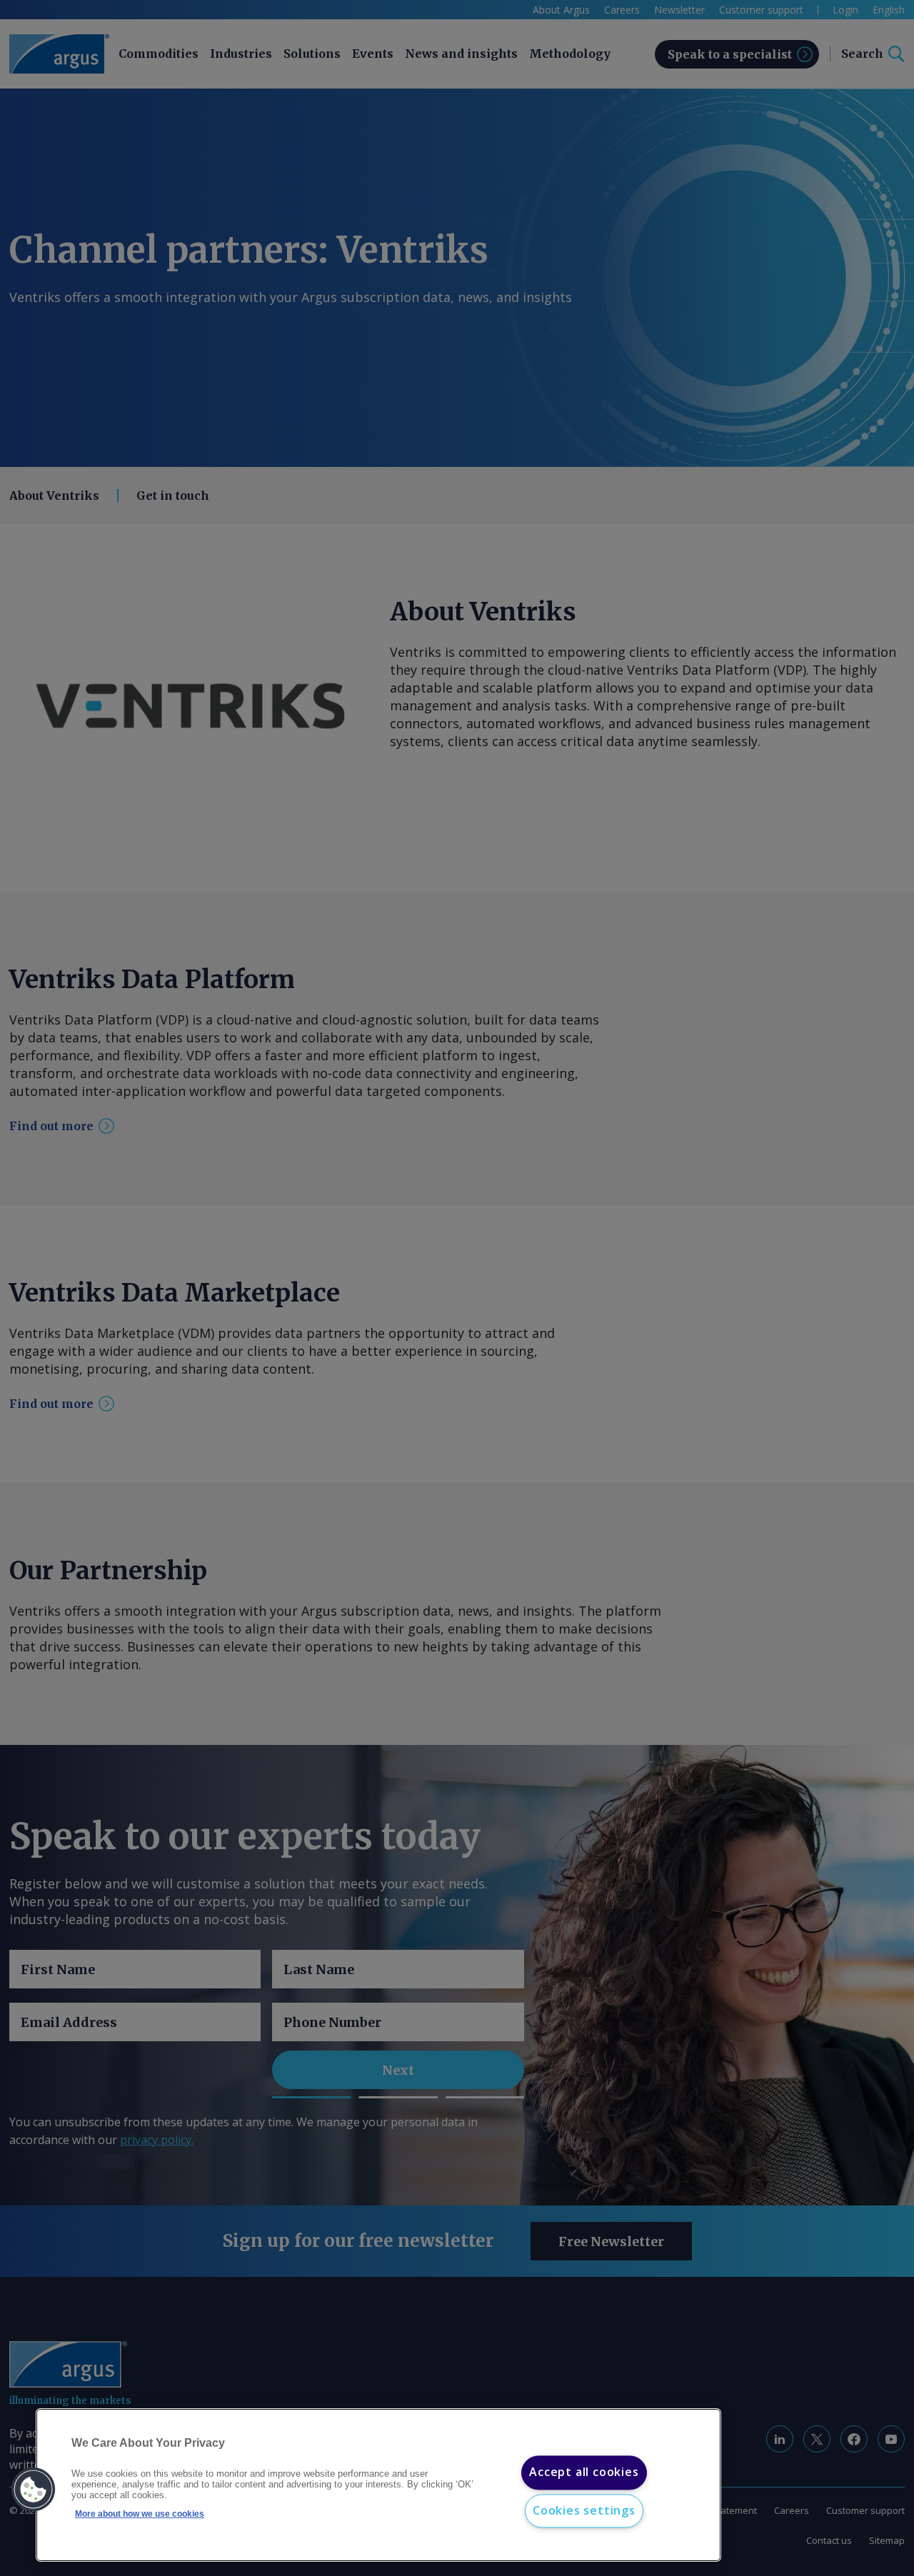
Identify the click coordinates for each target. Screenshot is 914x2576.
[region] (378, 2485)
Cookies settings (584, 2510)
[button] (34, 2490)
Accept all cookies (584, 2472)
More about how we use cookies (140, 2514)
